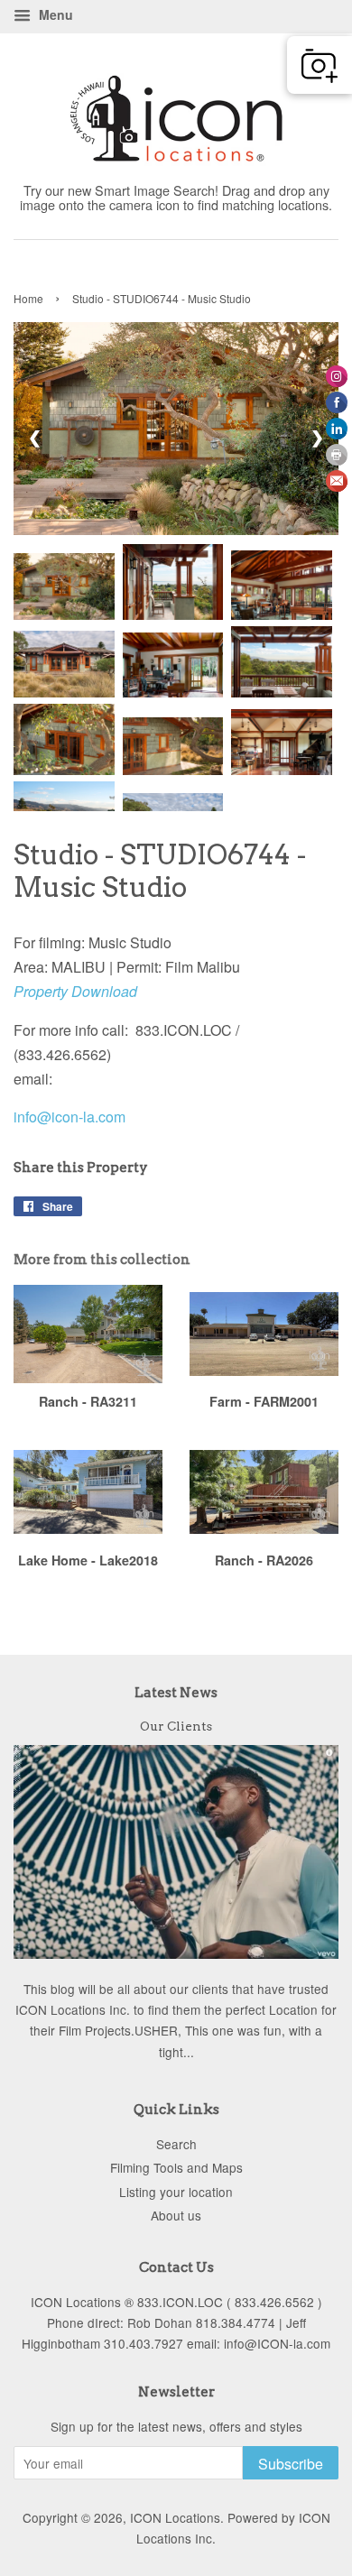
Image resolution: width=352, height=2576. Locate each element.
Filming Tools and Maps (176, 2167)
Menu (54, 14)
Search (176, 2144)
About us (176, 2215)
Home (28, 298)
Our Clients (176, 1726)
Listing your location (176, 2192)
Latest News (176, 1693)
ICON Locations (175, 2517)
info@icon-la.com (69, 1117)
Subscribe (291, 2464)
